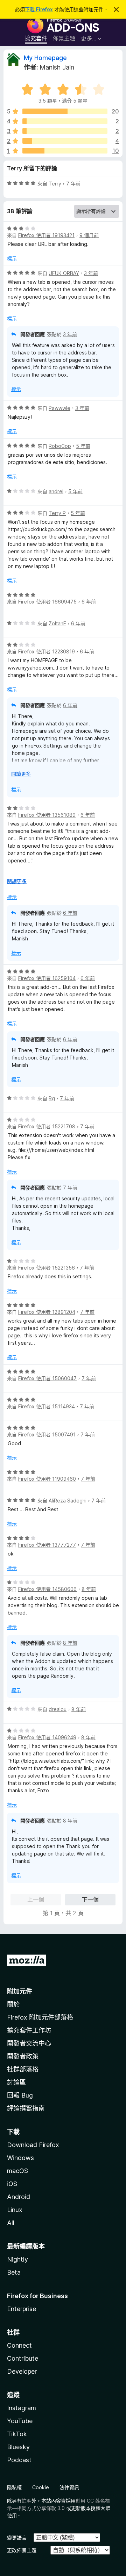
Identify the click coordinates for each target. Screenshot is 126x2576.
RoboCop (60, 446)
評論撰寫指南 (26, 2108)
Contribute (23, 2358)
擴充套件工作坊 (29, 2030)
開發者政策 (23, 2056)
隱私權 (14, 2487)
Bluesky (18, 2447)
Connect (19, 2345)
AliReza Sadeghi (68, 1501)
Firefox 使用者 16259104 (47, 978)
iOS (12, 2184)
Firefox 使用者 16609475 (47, 602)
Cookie (41, 2487)
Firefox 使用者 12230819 (47, 651)
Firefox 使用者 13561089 (47, 815)
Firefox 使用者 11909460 (47, 1479)
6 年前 (89, 602)
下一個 (90, 1899)
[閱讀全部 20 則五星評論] (65, 111)
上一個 (36, 1899)
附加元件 (20, 1991)
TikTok (17, 2434)
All (11, 2223)
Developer (22, 2371)
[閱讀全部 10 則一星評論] (65, 151)
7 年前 (73, 184)
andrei (56, 491)
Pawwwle (59, 408)
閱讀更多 (21, 774)
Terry (55, 184)
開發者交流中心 (29, 2043)
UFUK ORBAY (64, 273)
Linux (15, 2210)
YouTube (20, 2421)
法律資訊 (69, 2487)
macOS (17, 2171)
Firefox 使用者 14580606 (47, 1589)
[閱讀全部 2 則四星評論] (65, 121)
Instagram (22, 2408)
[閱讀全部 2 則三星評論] (65, 131)
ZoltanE (57, 623)
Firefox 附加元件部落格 (40, 2017)
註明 (27, 2501)
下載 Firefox (39, 9)
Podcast (19, 2460)
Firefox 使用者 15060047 (47, 1378)
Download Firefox (33, 2145)
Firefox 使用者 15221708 (47, 1126)
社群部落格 (23, 2069)
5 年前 (83, 446)
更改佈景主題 (22, 2550)
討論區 (16, 2082)
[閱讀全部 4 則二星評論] (65, 141)
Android (19, 2197)
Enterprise (22, 2309)
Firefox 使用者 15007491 (47, 1434)
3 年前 (91, 273)
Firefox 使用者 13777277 (47, 1545)
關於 (13, 2004)
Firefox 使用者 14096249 (47, 1737)
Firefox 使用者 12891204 (47, 1312)
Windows (20, 2158)
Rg (52, 1098)
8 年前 (89, 1589)
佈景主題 (64, 38)
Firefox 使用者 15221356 (47, 1268)
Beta (14, 2272)
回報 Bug (20, 2095)
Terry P (57, 513)
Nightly (17, 2259)
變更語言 (17, 2538)
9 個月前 (89, 235)
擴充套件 (36, 38)
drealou (58, 1709)
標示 (12, 258)
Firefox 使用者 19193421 (46, 235)
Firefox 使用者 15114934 (47, 1406)
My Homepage (45, 58)
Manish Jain (57, 67)
